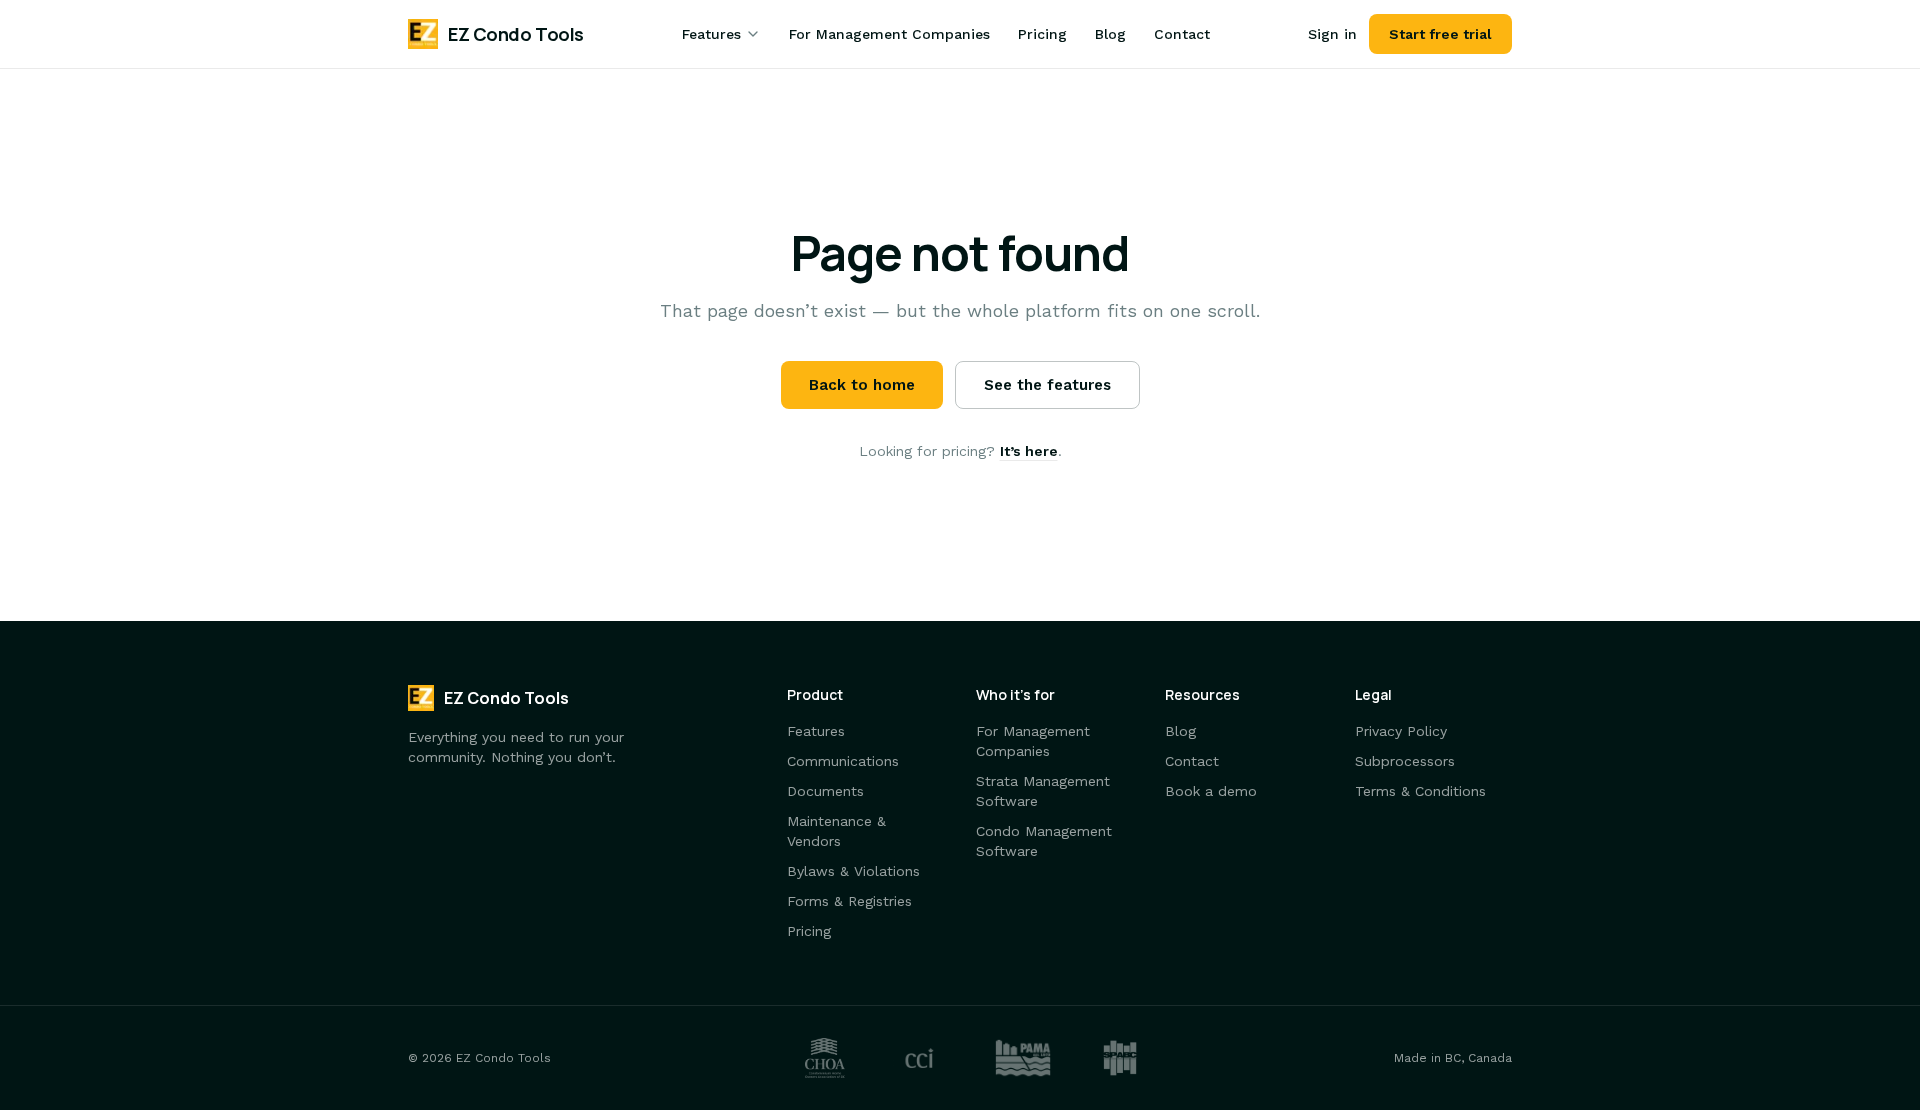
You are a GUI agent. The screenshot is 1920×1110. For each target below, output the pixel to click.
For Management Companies (889, 34)
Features (711, 34)
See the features (1047, 385)
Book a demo (1211, 791)
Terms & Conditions (1420, 791)
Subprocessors (1405, 761)
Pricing (1042, 34)
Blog (1110, 34)
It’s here (1029, 451)
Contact (1182, 34)
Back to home (862, 385)
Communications (843, 761)
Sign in (1332, 34)
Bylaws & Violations (853, 871)
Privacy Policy (1401, 731)
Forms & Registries (849, 901)
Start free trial (1440, 34)
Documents (825, 791)
